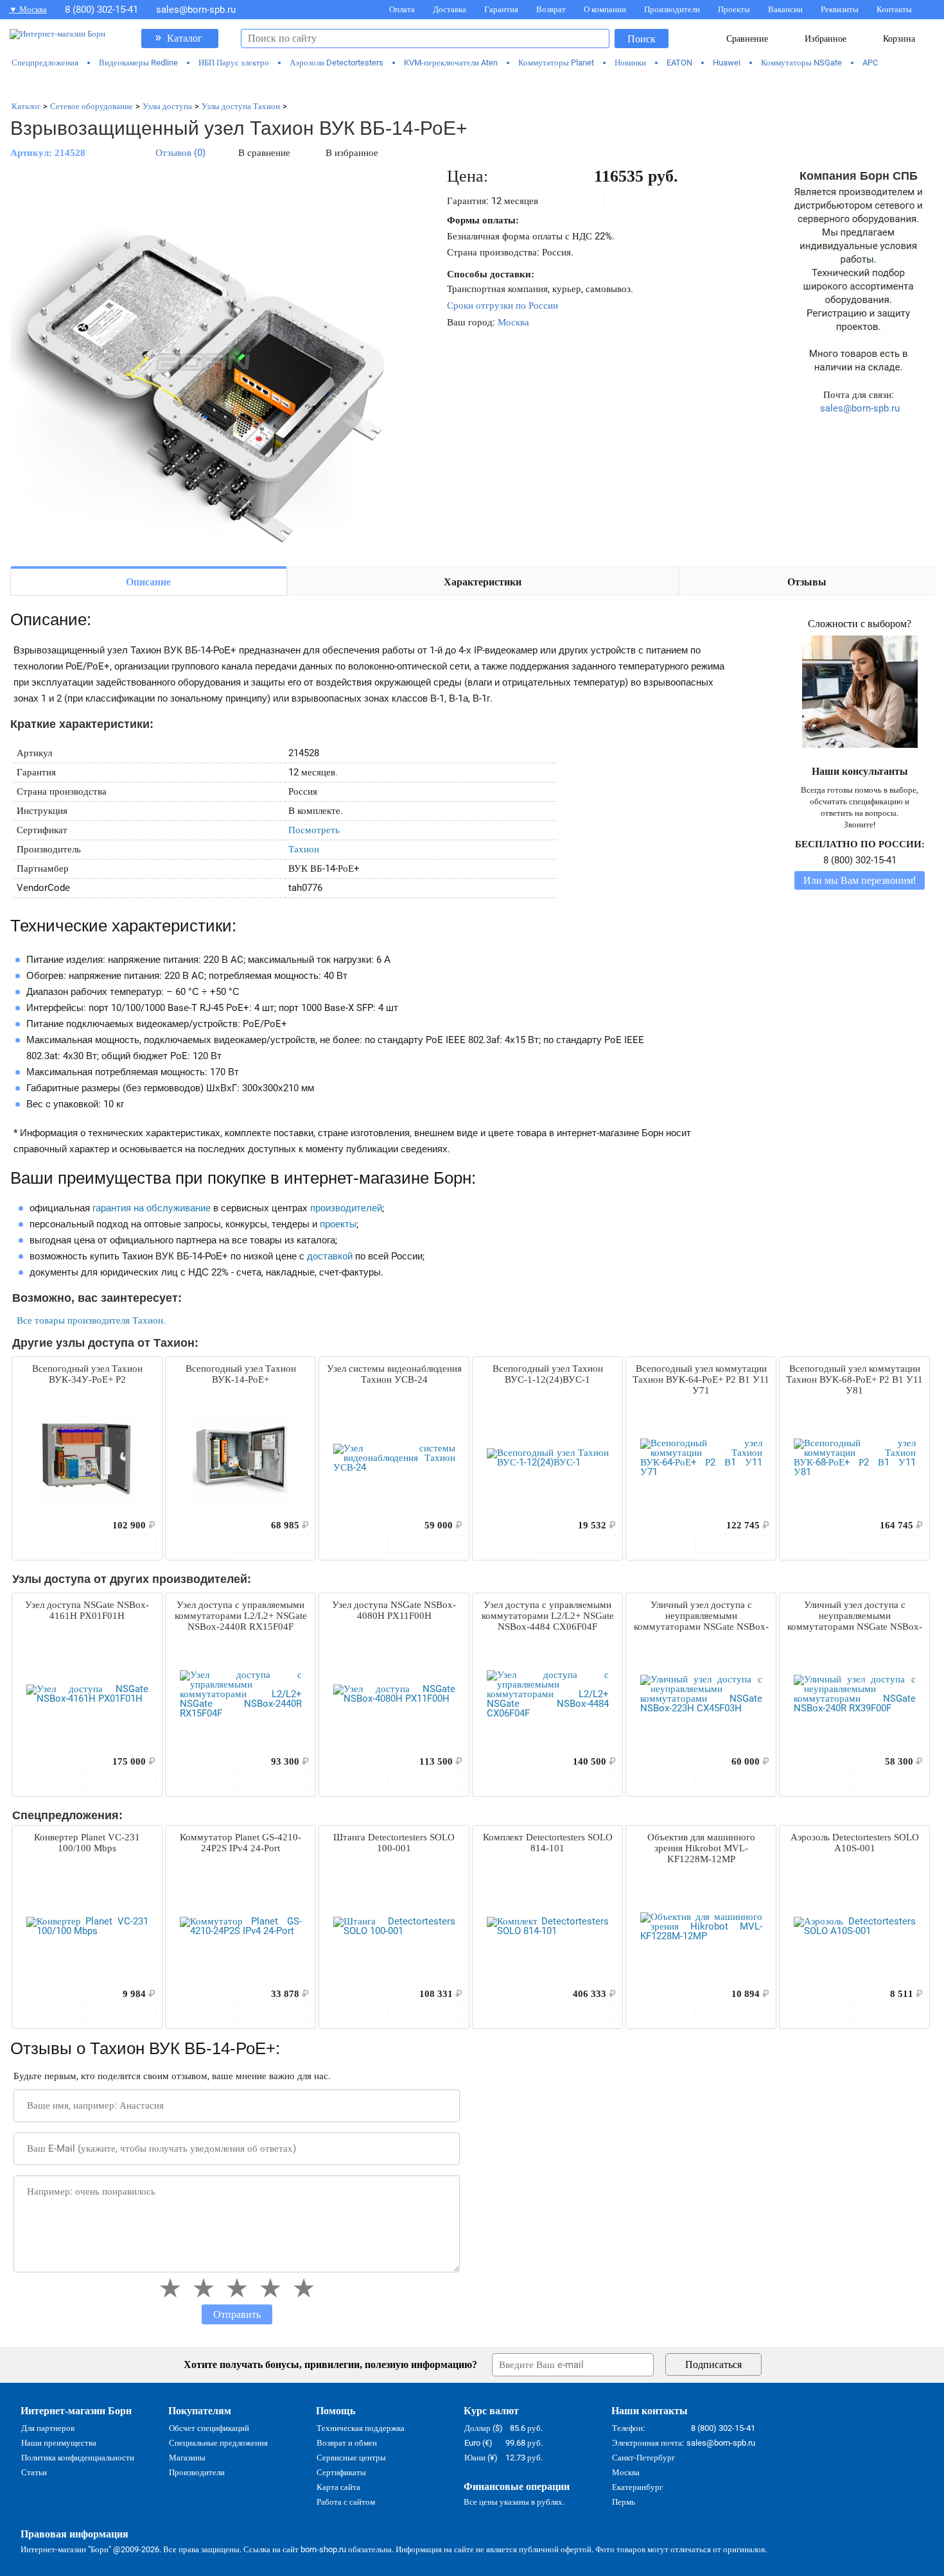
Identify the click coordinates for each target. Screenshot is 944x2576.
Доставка (450, 9)
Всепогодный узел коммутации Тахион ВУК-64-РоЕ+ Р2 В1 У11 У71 (701, 1379)
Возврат (551, 9)
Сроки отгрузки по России (503, 306)
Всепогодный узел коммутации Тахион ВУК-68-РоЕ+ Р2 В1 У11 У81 (854, 1379)
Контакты (894, 9)
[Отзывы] (44, 1525)
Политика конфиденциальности (78, 2458)
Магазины (187, 2458)
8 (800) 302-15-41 (101, 10)
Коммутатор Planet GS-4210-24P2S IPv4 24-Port (240, 1843)
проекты (338, 1224)
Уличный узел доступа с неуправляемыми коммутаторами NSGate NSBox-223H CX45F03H (701, 1616)
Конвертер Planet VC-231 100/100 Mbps (87, 1843)
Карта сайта (338, 2487)
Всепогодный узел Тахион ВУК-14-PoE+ (241, 1374)
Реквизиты (840, 9)
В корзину (648, 200)
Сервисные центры (351, 2458)
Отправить (237, 2314)
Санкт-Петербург (643, 2458)
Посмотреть (314, 830)
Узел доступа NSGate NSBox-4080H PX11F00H (394, 1610)
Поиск (642, 39)
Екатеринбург (637, 2487)
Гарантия (501, 9)
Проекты (734, 9)
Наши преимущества (59, 2443)
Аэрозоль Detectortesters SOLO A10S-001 (855, 1843)
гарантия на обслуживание (152, 1208)
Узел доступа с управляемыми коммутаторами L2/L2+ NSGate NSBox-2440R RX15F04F (241, 1616)
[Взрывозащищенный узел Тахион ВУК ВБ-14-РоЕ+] (203, 361)
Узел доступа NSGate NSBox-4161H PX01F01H (87, 1610)
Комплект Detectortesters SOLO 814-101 (548, 1843)
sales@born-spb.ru (196, 10)
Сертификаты (341, 2472)
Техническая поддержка (361, 2428)
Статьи (34, 2472)
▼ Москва (28, 9)
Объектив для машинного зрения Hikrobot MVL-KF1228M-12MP (701, 1848)
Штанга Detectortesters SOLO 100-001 (394, 1843)
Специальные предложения (218, 2443)
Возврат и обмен (347, 2443)
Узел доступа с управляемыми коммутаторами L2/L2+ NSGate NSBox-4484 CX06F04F (548, 1616)
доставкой (330, 1256)
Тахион (304, 849)
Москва (513, 322)
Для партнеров (48, 2428)
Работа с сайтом (346, 2502)
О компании (605, 9)
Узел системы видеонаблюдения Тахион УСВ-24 (394, 1374)
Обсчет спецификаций (209, 2428)
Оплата (402, 9)
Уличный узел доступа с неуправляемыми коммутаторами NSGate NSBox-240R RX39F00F (855, 1616)
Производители (672, 9)
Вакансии (785, 9)
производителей (346, 1208)
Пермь (624, 2502)
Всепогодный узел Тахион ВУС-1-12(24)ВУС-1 (548, 1374)
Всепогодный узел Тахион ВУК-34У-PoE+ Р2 (87, 1374)
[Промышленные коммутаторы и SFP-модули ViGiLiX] (473, 85)
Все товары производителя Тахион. (91, 1320)
